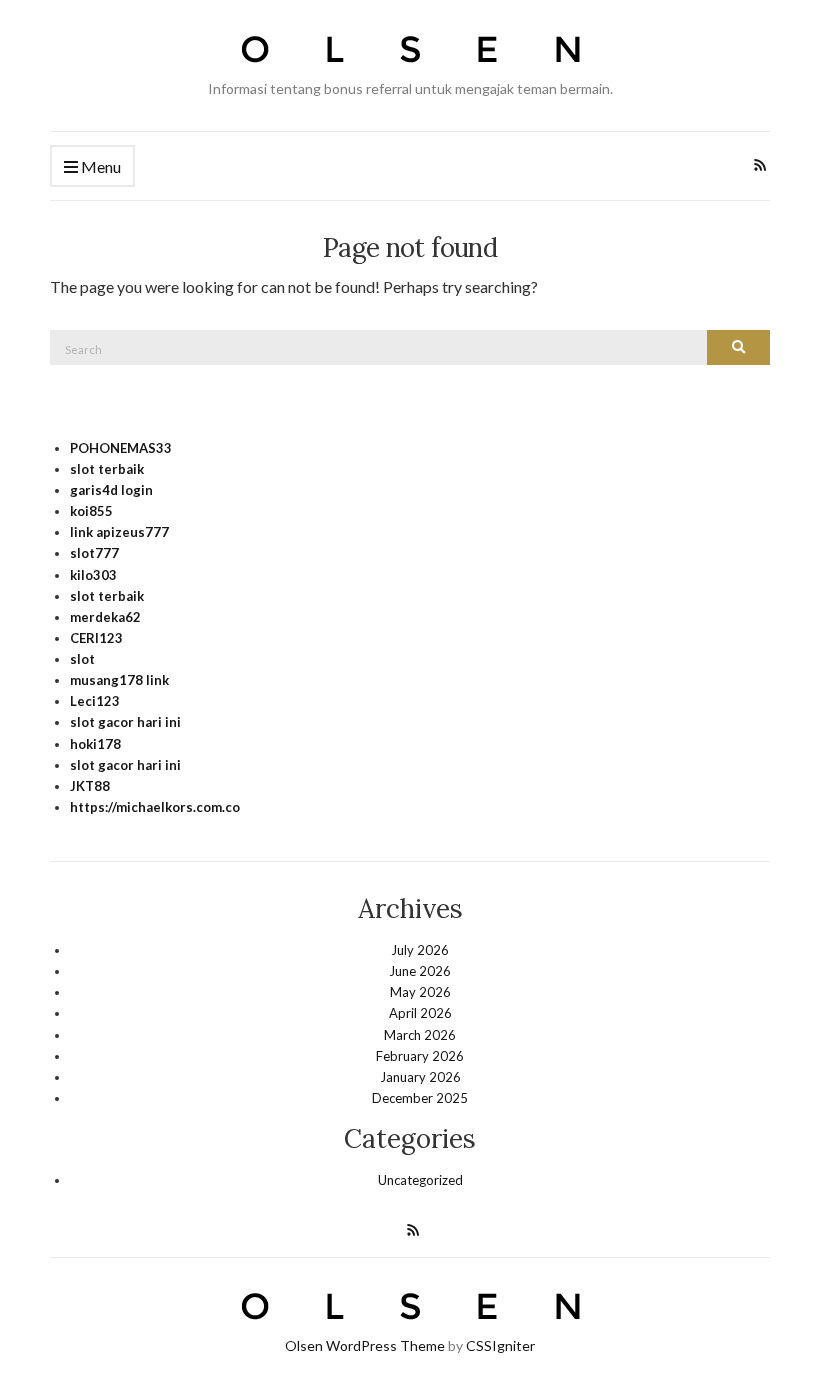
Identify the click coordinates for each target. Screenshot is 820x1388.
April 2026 (420, 1013)
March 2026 (420, 1035)
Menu (99, 166)
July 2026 (420, 950)
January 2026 (420, 1077)
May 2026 (420, 992)
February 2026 (420, 1056)
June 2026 (420, 971)
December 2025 (420, 1098)
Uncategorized (420, 1180)
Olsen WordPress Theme (365, 1345)
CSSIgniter (500, 1345)
